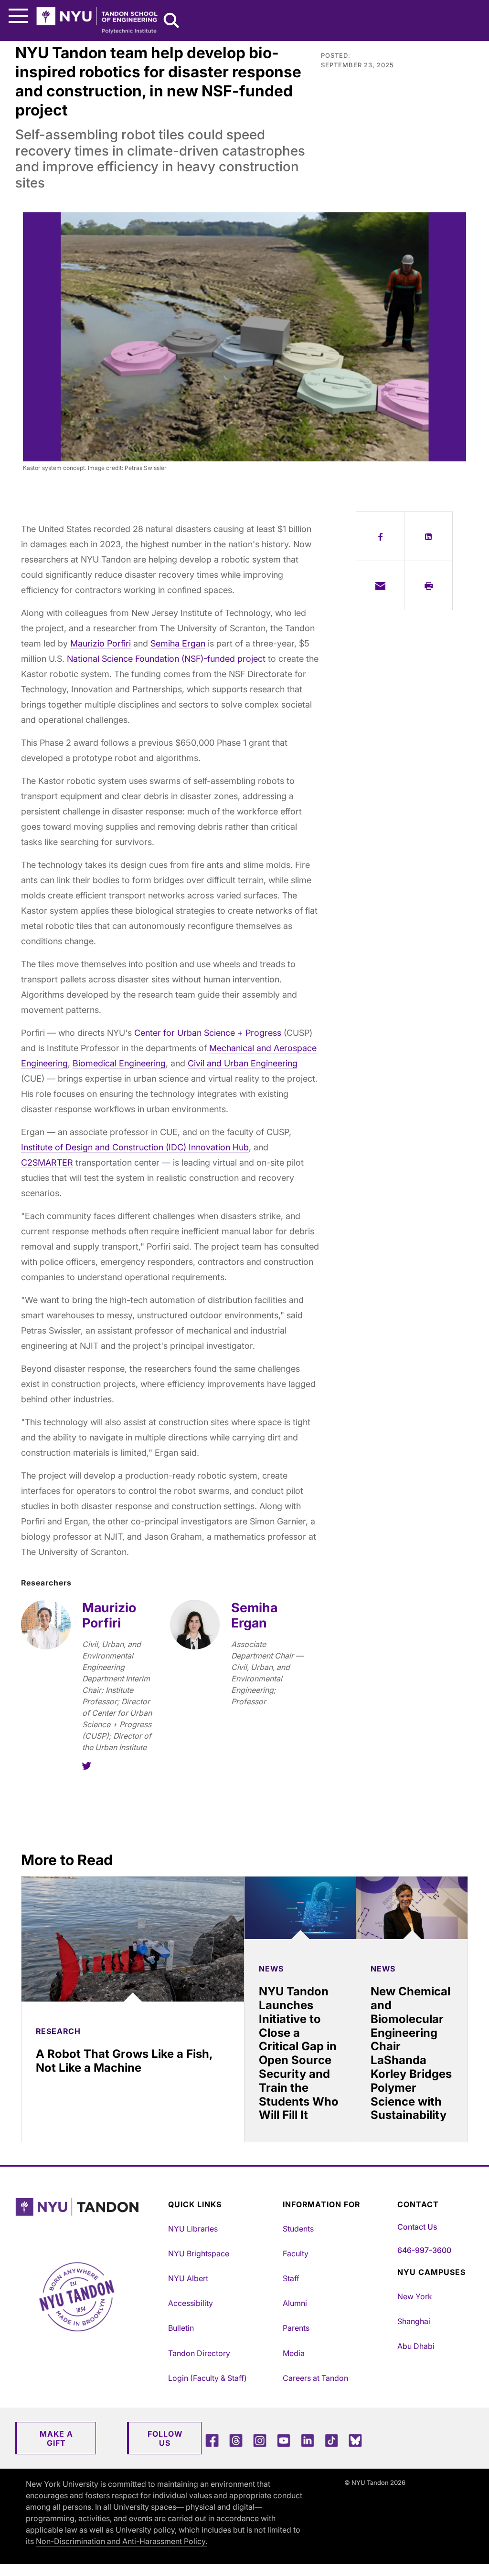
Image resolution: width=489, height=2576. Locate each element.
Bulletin (181, 2328)
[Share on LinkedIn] (428, 536)
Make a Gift (56, 2438)
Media (294, 2353)
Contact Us (417, 2227)
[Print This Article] (428, 585)
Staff (291, 2278)
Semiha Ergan (178, 643)
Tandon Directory (199, 2353)
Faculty (296, 2253)
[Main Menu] (18, 16)
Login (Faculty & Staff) (207, 2378)
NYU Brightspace (199, 2253)
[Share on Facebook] (380, 536)
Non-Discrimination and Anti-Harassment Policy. (122, 2541)
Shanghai (414, 2321)
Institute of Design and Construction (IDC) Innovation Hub (135, 1147)
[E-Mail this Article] (380, 585)
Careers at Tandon (315, 2378)
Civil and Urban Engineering (243, 1063)
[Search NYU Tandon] (172, 21)
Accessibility (191, 2303)
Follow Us (165, 2438)
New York (415, 2296)
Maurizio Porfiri (101, 643)
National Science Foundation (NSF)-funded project (166, 659)
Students (298, 2229)
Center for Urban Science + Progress (208, 1033)
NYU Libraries (193, 2229)
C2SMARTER (47, 1163)
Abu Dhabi (416, 2346)
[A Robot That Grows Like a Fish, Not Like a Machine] (133, 1939)
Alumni (295, 2303)
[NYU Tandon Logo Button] (89, 2219)
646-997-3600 (424, 2250)
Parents (296, 2328)
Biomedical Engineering (119, 1063)
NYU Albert (188, 2278)
